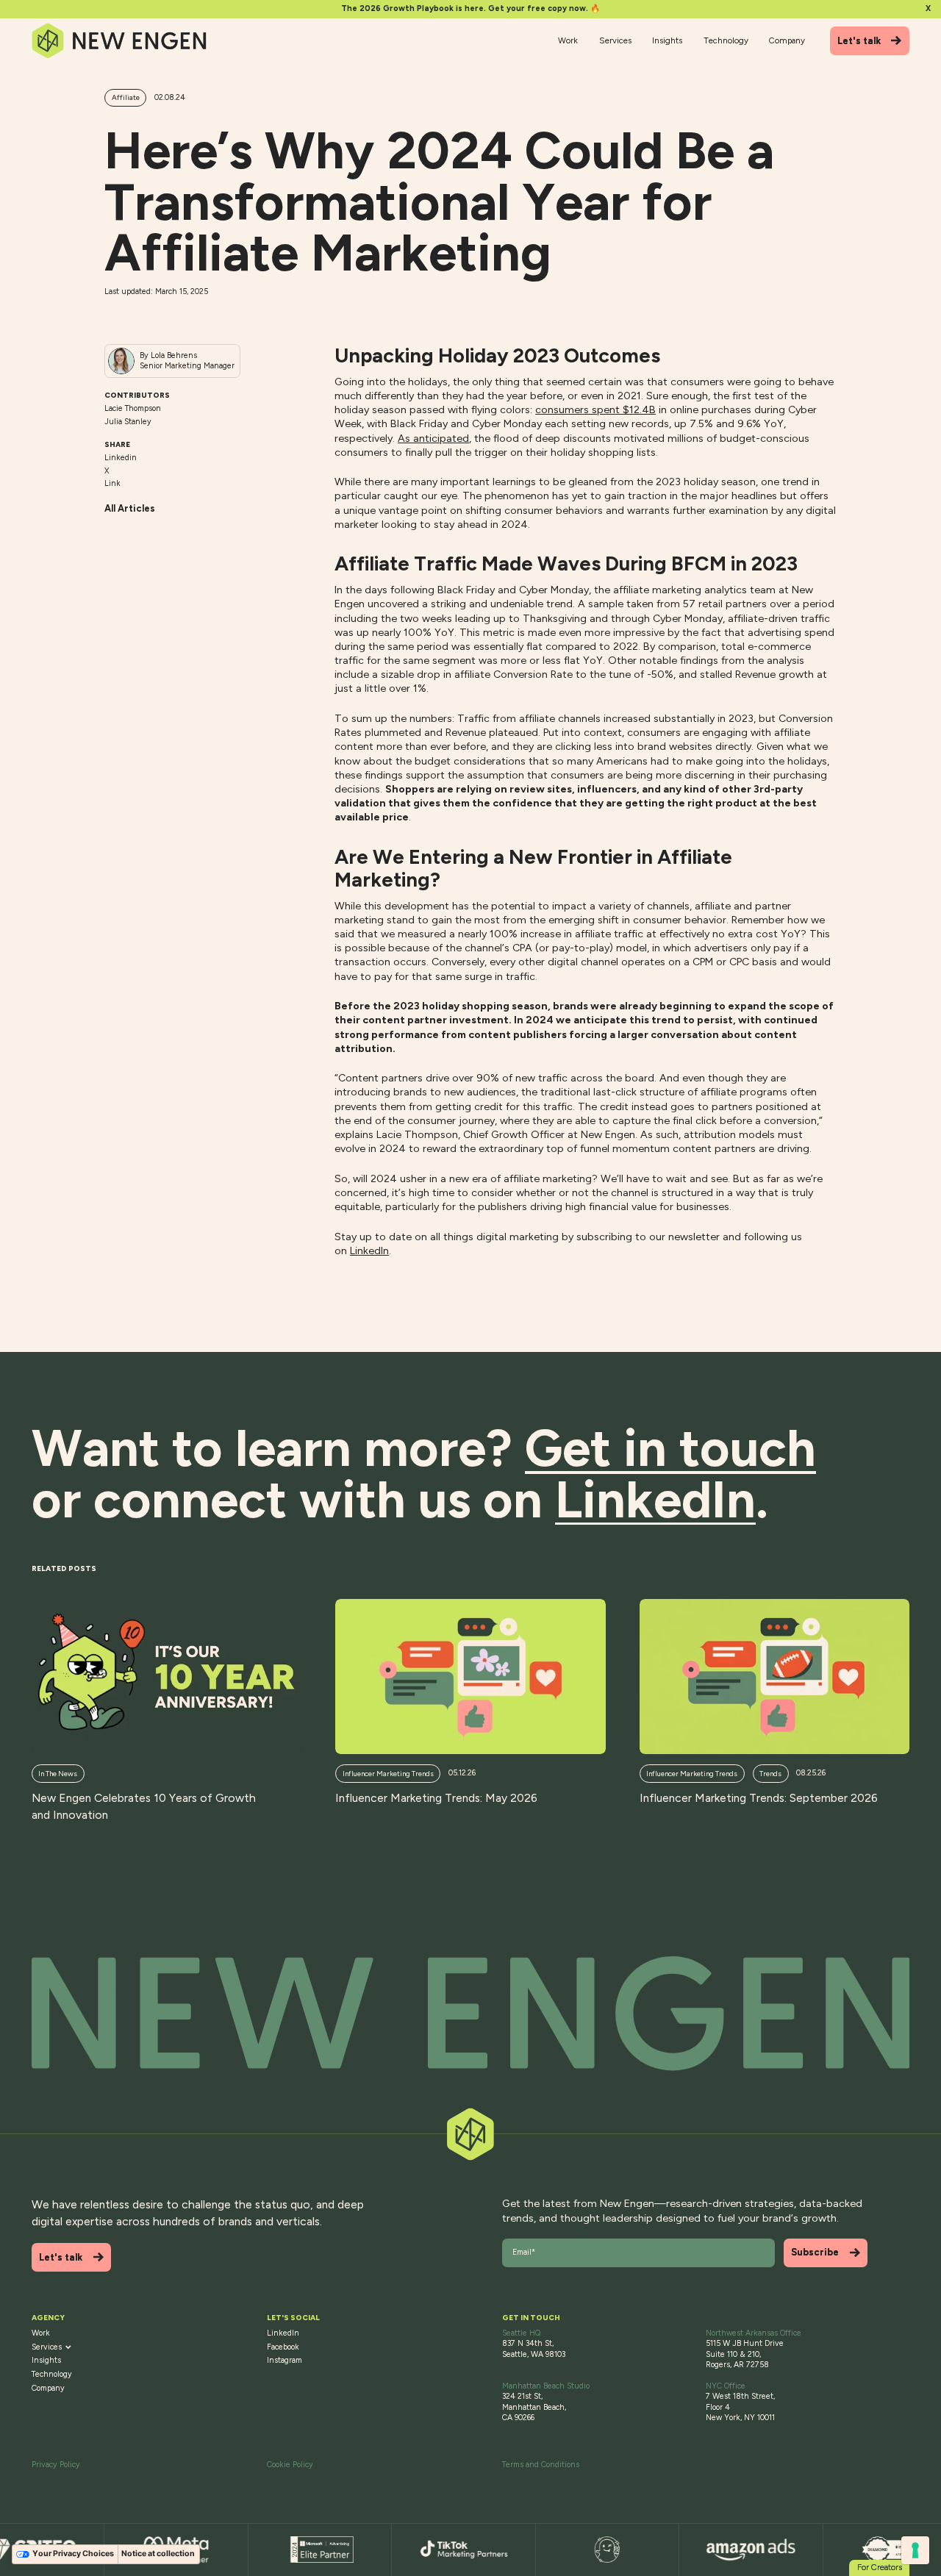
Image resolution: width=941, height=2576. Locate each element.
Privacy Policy (56, 2465)
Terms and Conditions (541, 2465)
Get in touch (670, 1448)
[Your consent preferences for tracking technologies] (915, 2550)
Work (568, 40)
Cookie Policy (290, 2465)
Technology (726, 40)
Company (787, 40)
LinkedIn (369, 1251)
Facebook (283, 2347)
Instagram (285, 2360)
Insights (667, 40)
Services (615, 40)
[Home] (120, 41)
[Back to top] (471, 2014)
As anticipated (433, 438)
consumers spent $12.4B (595, 409)
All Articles (130, 508)
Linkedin (121, 458)
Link (112, 483)
